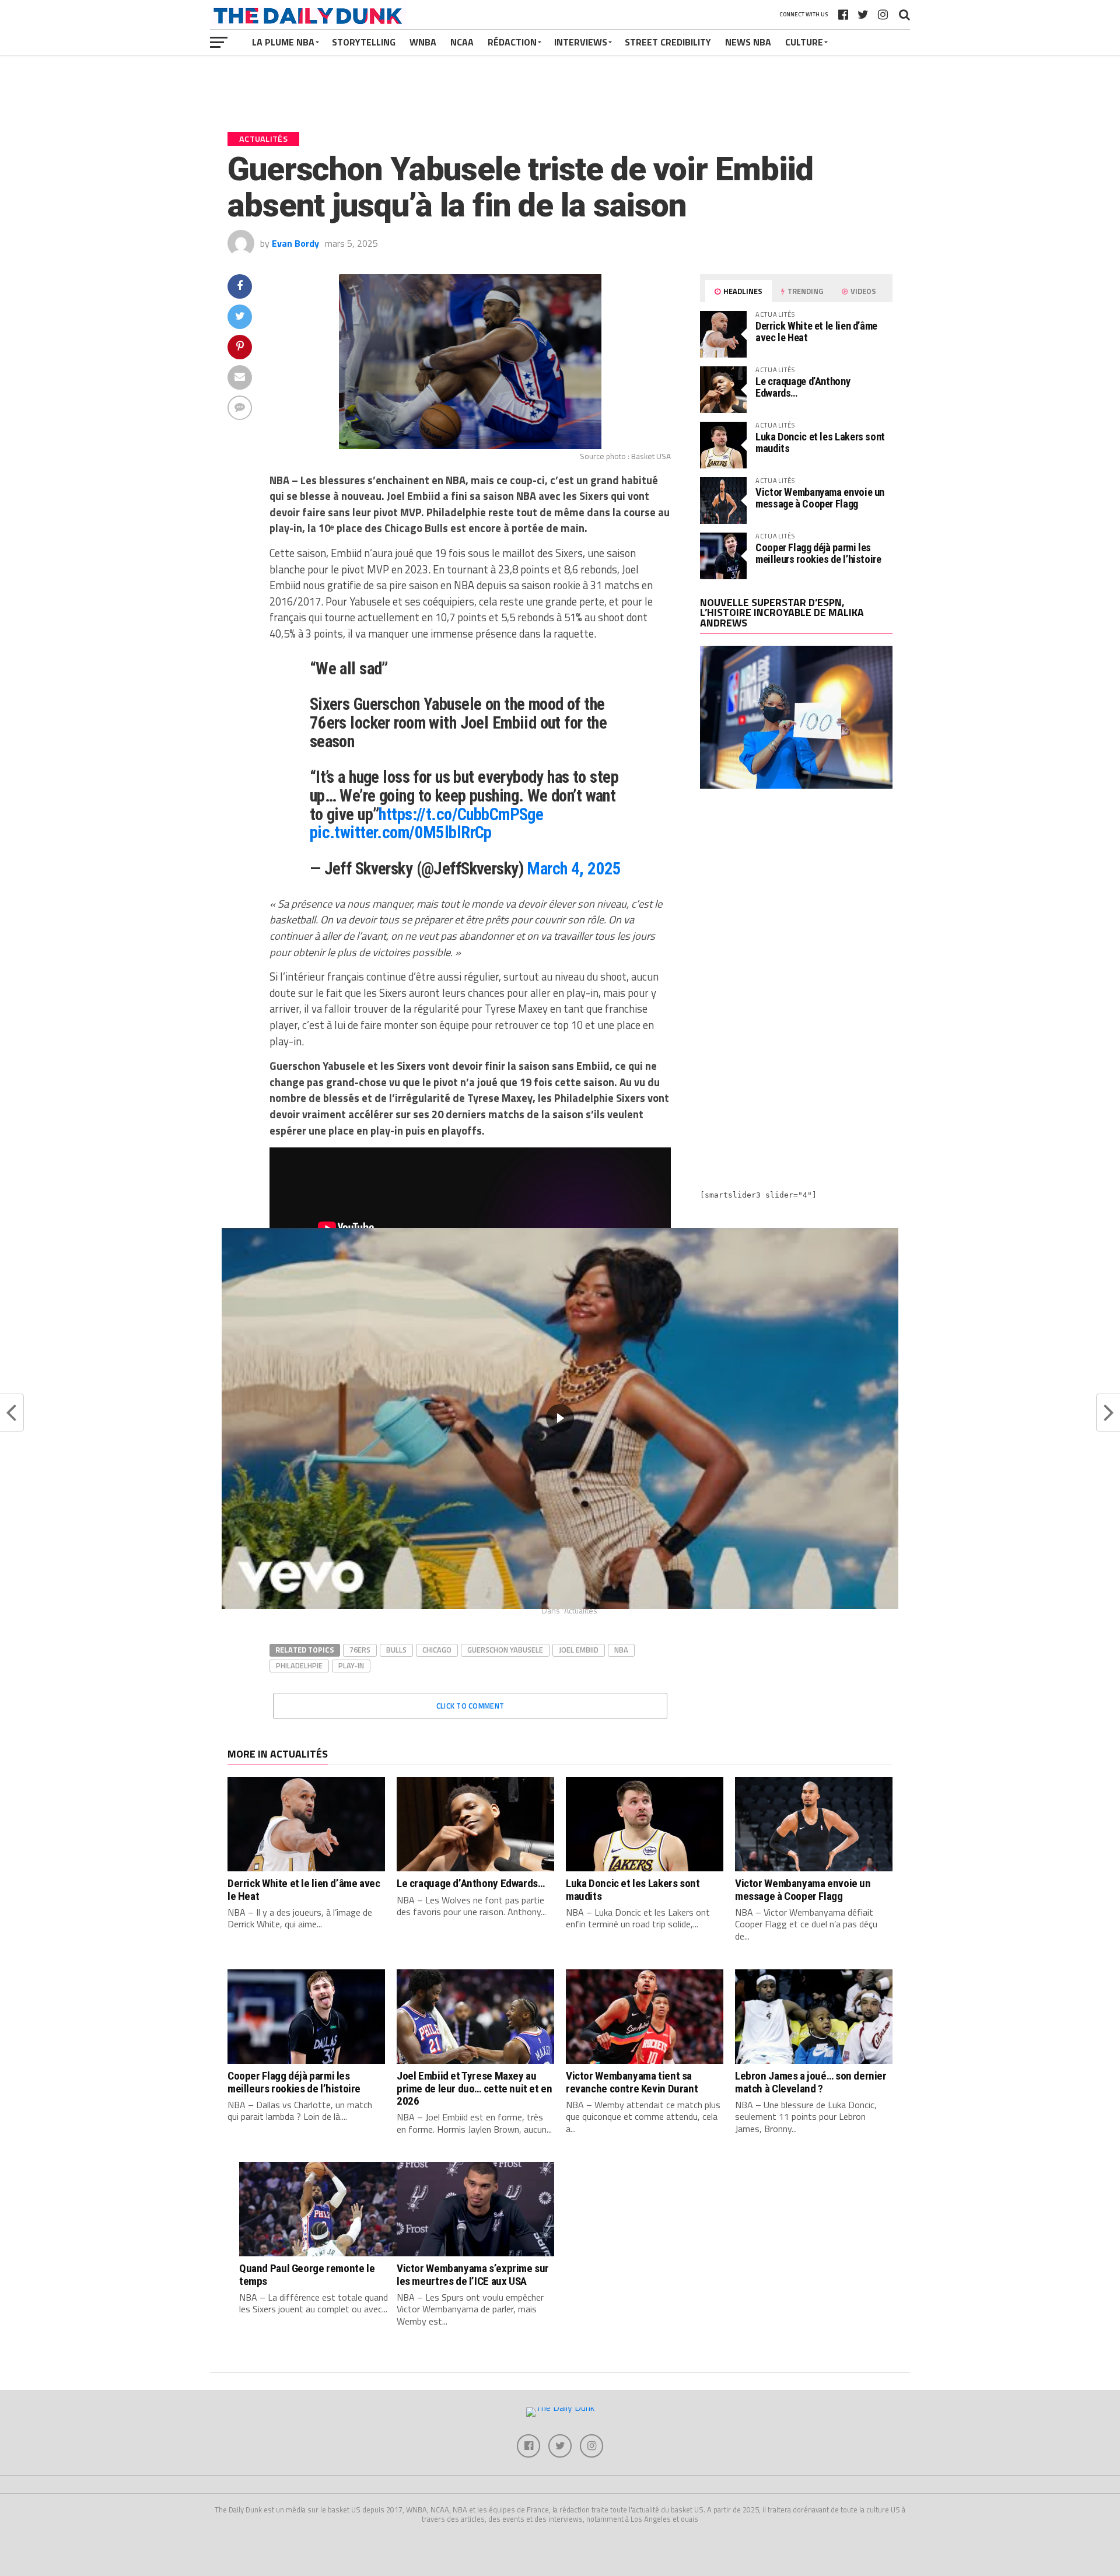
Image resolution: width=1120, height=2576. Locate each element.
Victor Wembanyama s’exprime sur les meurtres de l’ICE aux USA (473, 2274)
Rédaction (512, 42)
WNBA (423, 42)
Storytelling (364, 42)
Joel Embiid (579, 1650)
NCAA (462, 42)
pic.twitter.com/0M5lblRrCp (401, 832)
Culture (804, 42)
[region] (560, 1418)
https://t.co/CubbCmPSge (461, 814)
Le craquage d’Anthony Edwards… (803, 387)
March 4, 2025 (574, 869)
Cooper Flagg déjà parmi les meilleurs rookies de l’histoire (818, 553)
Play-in (351, 1665)
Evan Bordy (295, 243)
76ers (360, 1650)
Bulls (396, 1650)
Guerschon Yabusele (505, 1650)
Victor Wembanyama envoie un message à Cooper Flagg (820, 498)
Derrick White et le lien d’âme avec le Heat (816, 332)
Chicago (437, 1650)
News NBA (748, 42)
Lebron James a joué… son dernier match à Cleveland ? (811, 2082)
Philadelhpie (299, 1665)
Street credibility (668, 42)
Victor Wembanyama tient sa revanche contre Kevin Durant (632, 2082)
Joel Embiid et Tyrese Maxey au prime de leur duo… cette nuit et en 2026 (475, 2088)
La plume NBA (283, 42)
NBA (621, 1650)
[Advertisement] (796, 900)
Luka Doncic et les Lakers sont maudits (820, 442)
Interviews (581, 42)
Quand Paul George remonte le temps (307, 2274)
